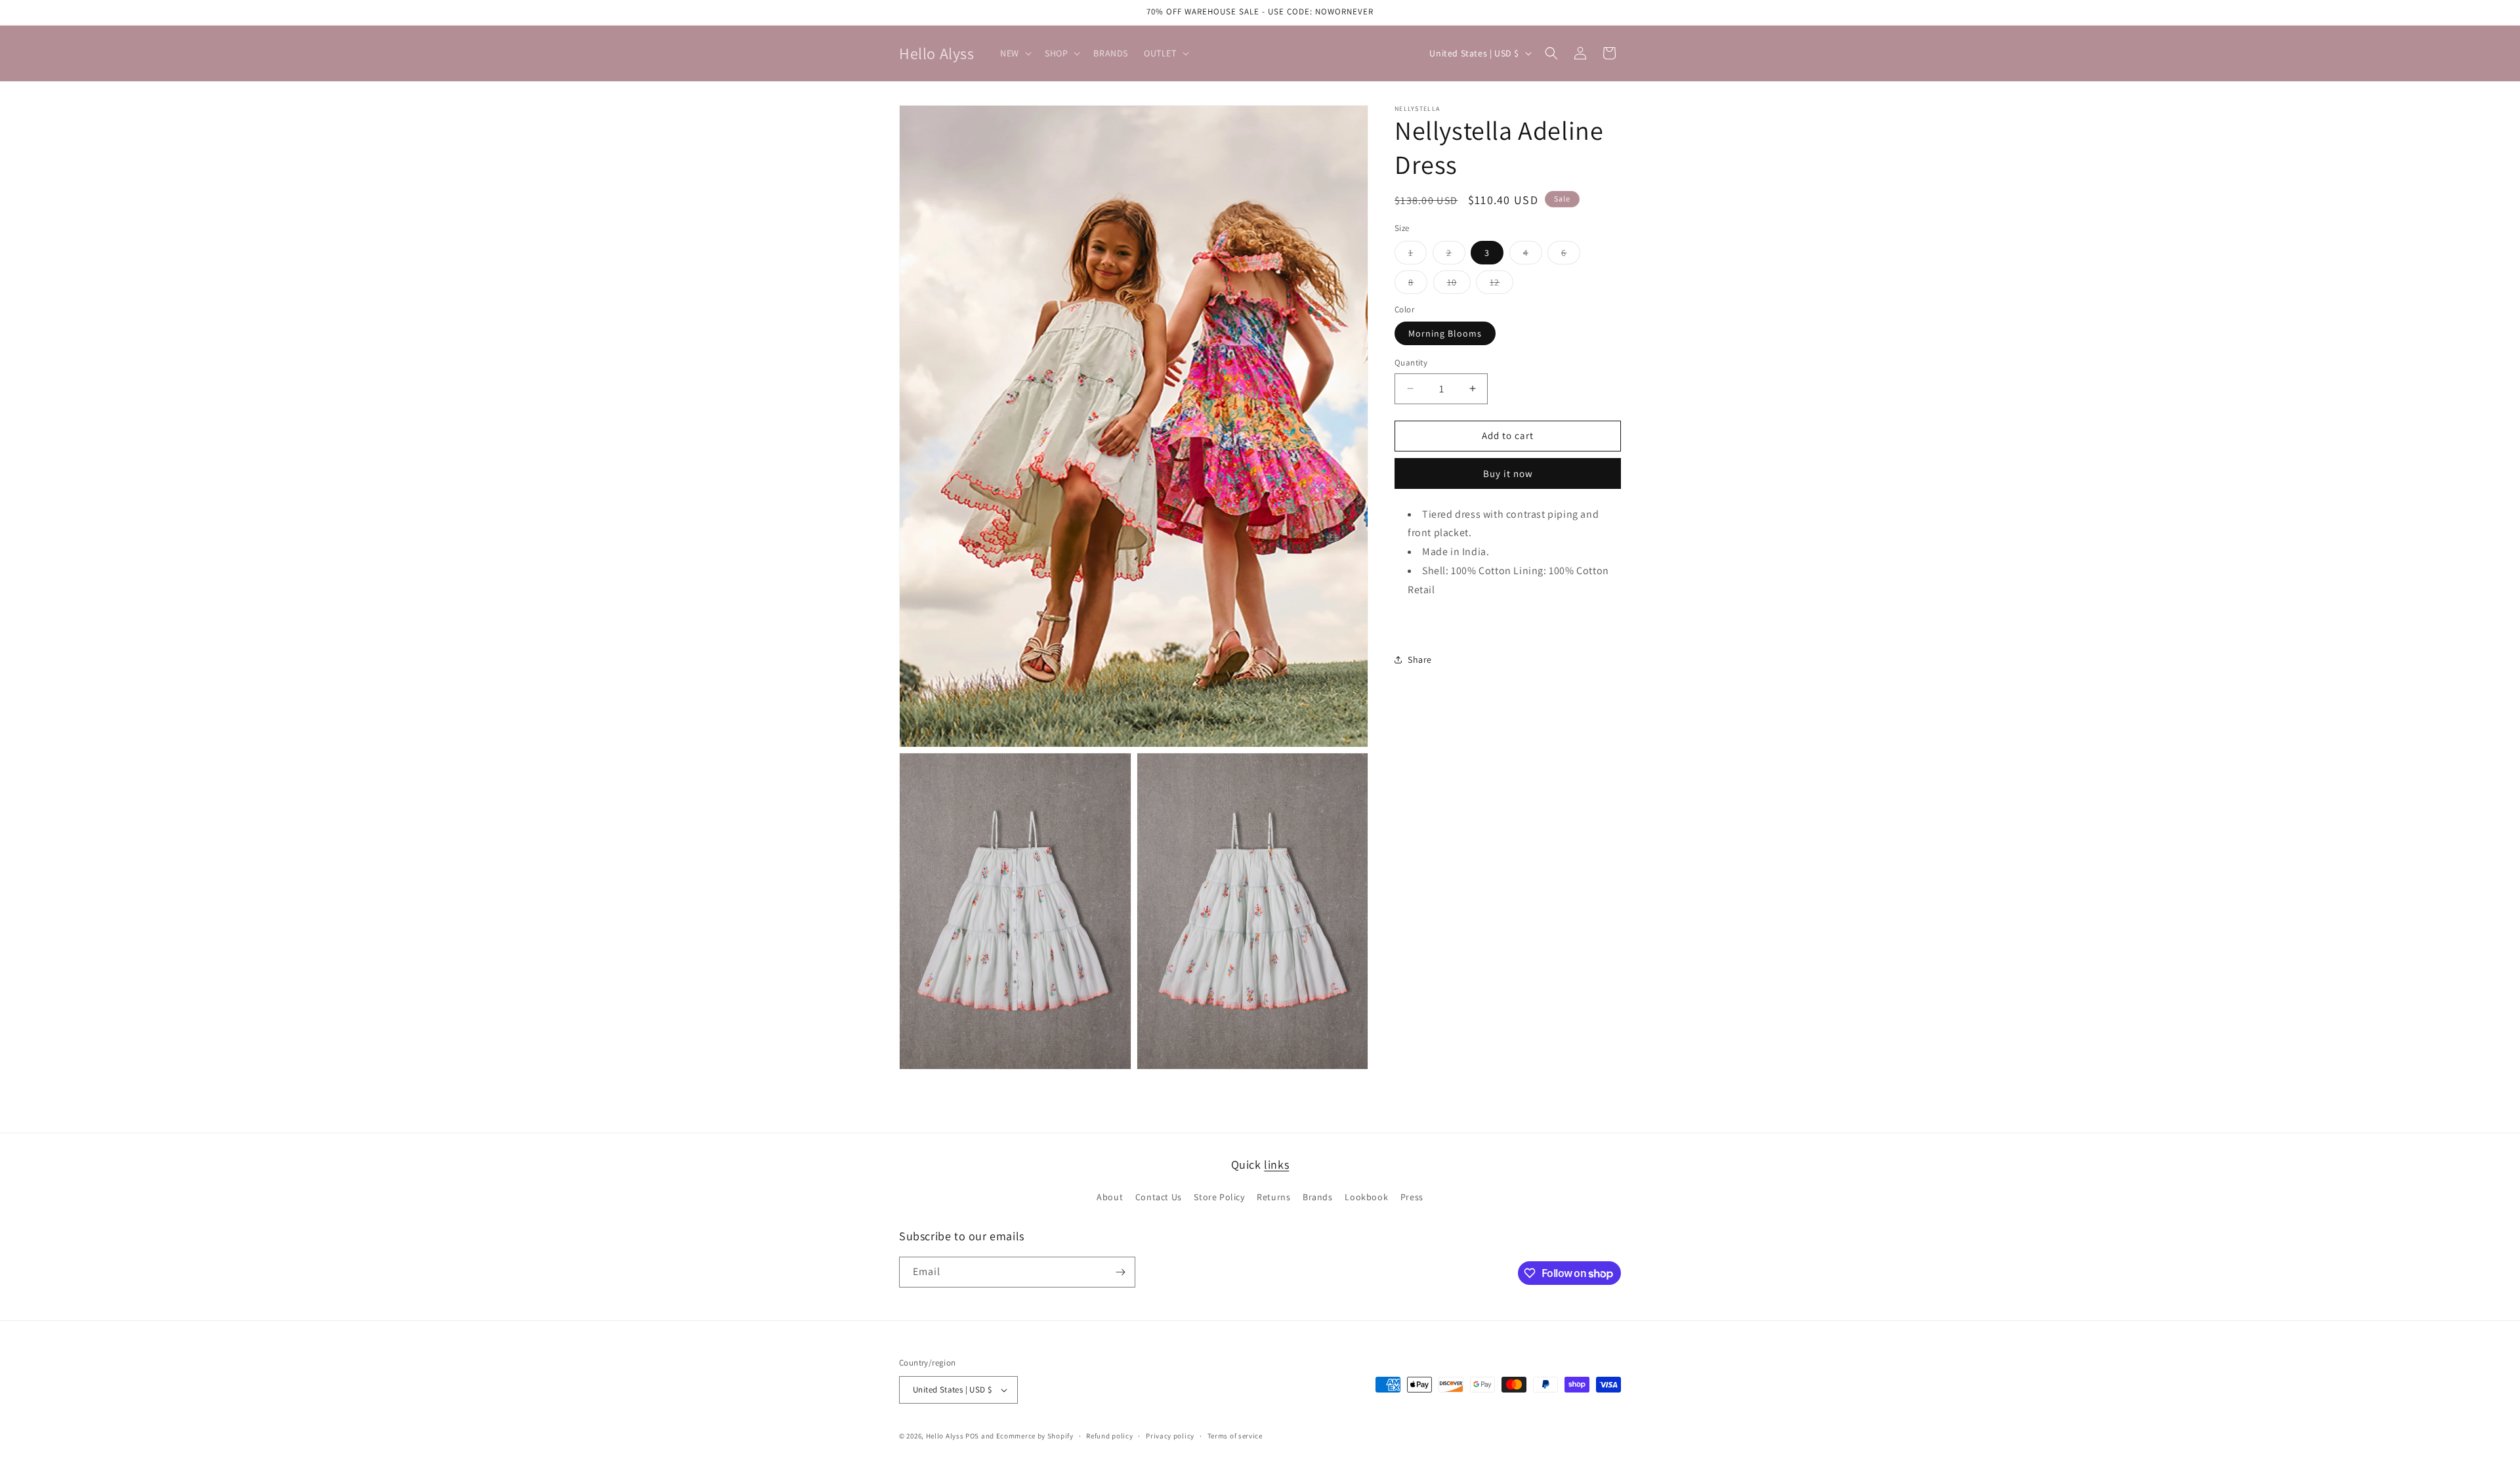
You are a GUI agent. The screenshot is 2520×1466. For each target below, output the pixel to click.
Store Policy (1219, 1197)
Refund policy (1109, 1436)
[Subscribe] (1120, 1272)
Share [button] (1420, 660)
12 (1501, 285)
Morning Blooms (1445, 333)
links (1276, 1164)
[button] (1015, 53)
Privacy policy (1170, 1436)
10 (1459, 285)
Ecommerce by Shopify (1035, 1436)
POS (972, 1436)
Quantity (1411, 363)
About (1110, 1197)
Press (1412, 1197)
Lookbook (1366, 1197)
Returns (1273, 1197)
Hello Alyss (945, 1436)
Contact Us (1159, 1197)
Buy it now (1508, 473)
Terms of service (1235, 1436)
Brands (1318, 1197)
